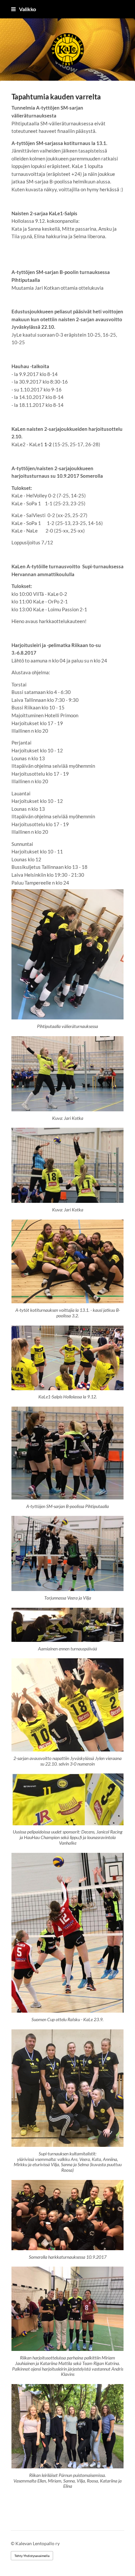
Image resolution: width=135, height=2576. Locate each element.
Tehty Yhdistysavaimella (32, 2556)
